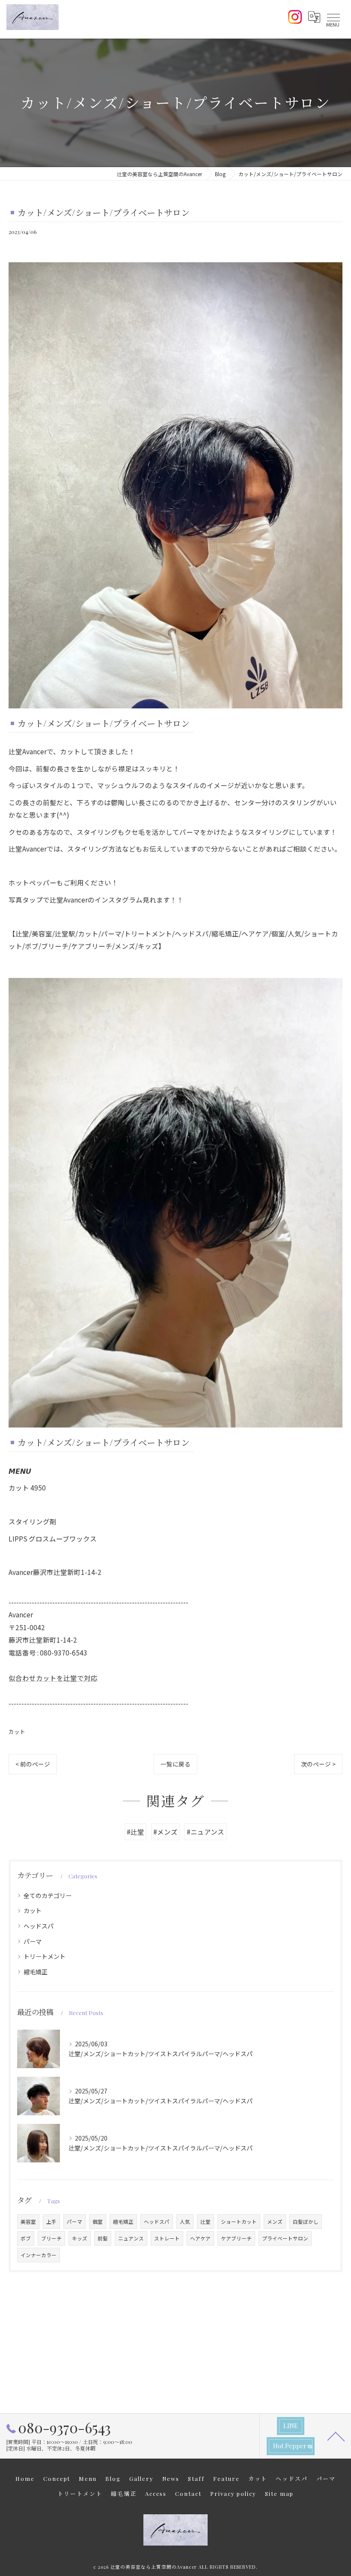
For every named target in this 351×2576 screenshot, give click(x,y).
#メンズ (165, 1832)
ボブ (26, 2238)
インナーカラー (39, 2255)
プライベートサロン (285, 2238)
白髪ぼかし (306, 2222)
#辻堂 (135, 1832)
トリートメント (45, 1956)
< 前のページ (33, 1764)
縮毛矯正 (36, 1972)
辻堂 (205, 2222)
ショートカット (239, 2222)
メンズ (275, 2222)
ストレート (167, 2238)
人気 (185, 2222)
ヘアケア (200, 2238)
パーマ (33, 1941)
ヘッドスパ (39, 1926)
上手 (51, 2222)
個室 (98, 2222)
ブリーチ (51, 2238)
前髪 (103, 2238)
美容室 (28, 2222)
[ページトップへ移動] (336, 2436)
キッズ (80, 2238)
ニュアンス (131, 2238)
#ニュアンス (205, 1832)
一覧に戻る (175, 1764)
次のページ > (318, 1764)
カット (17, 1732)
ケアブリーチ (236, 2238)
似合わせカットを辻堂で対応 (53, 1678)
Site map (279, 2494)
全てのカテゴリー (48, 1895)
